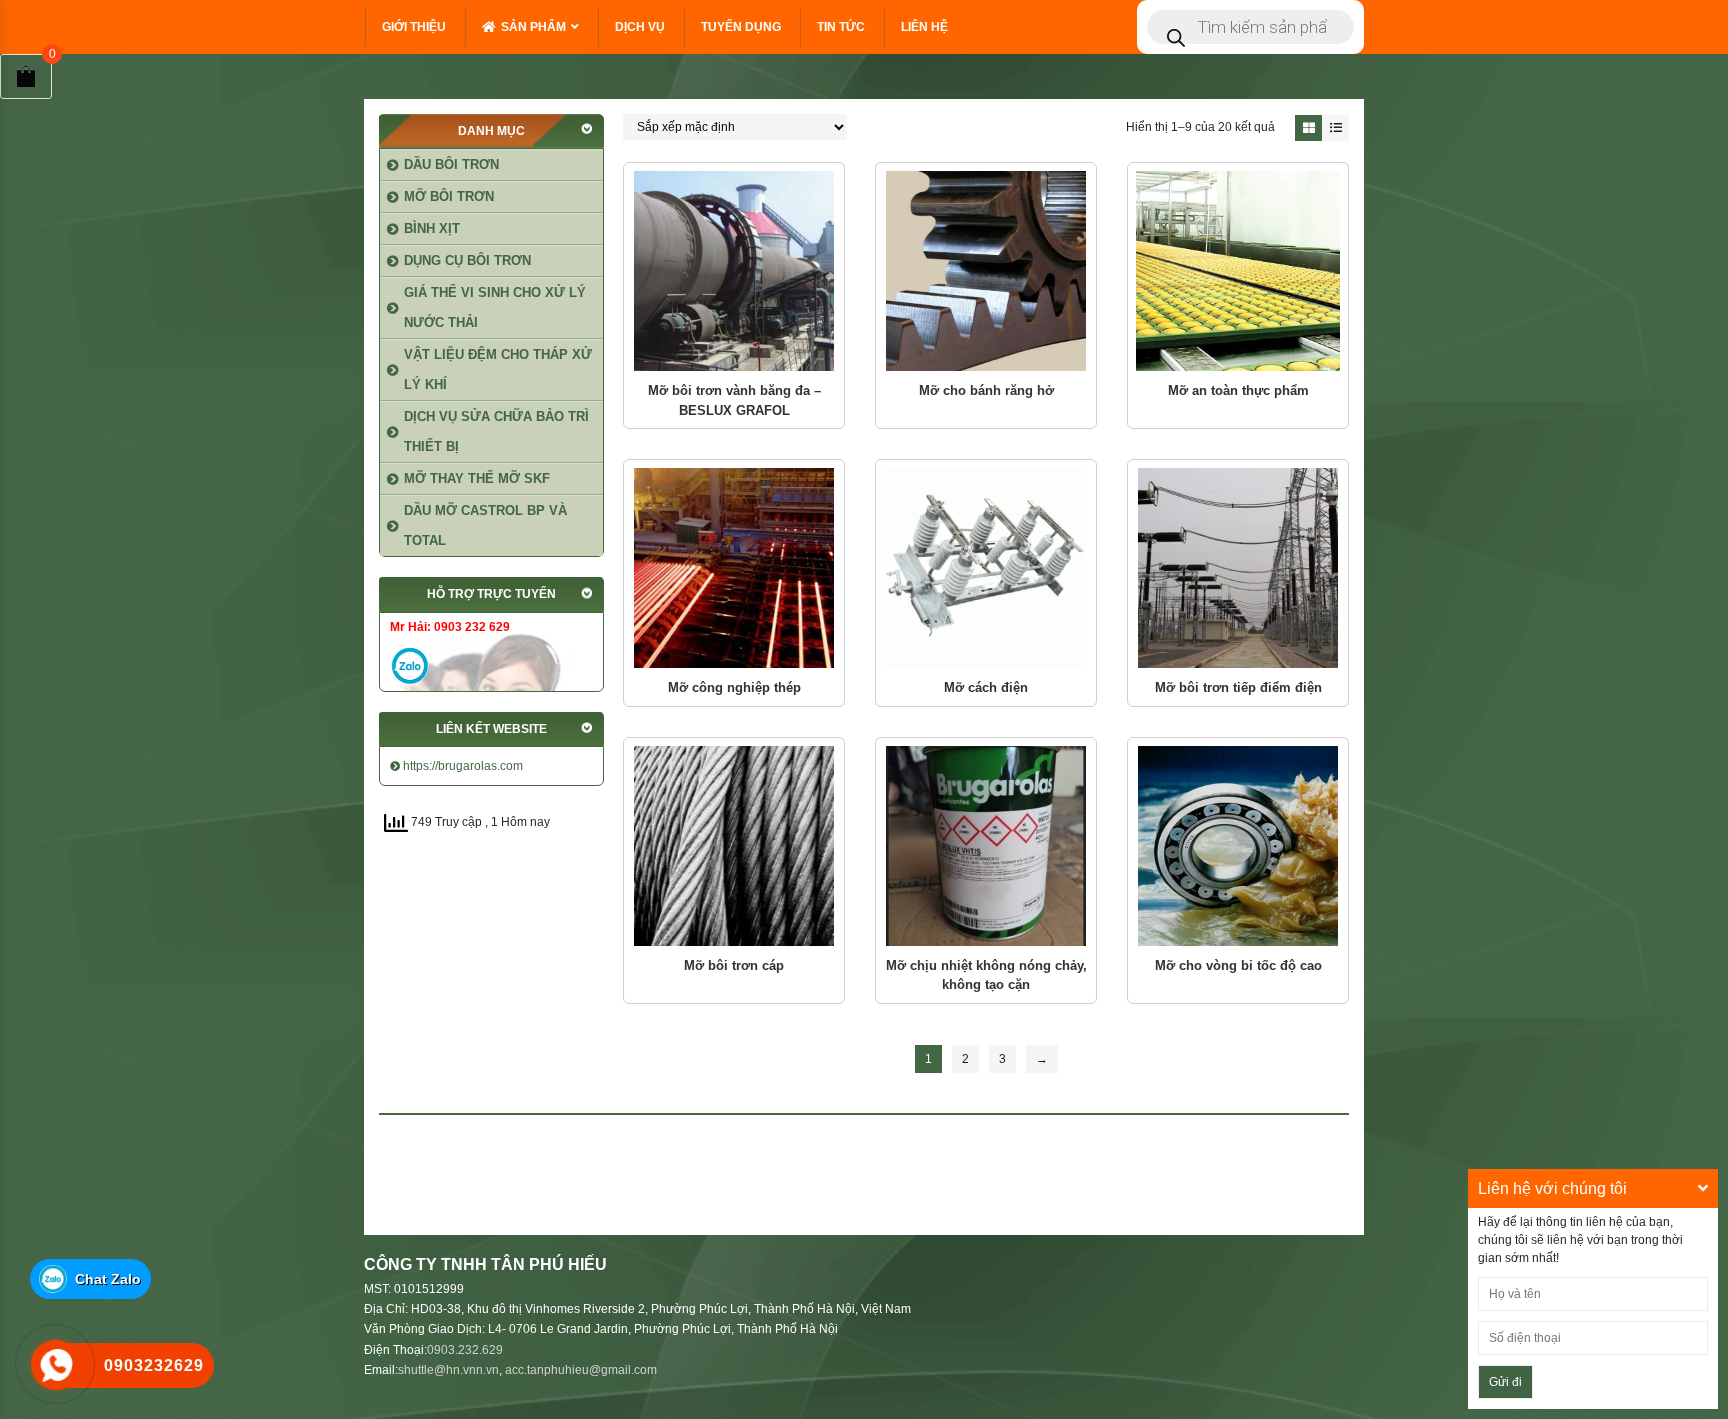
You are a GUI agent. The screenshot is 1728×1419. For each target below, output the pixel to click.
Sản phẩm (533, 27)
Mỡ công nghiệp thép (734, 687)
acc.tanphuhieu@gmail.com (581, 1370)
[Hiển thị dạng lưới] (1308, 128)
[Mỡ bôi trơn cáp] (734, 846)
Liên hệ (924, 27)
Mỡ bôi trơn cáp (734, 965)
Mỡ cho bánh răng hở (986, 390)
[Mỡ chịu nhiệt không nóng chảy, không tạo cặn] (986, 846)
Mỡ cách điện (986, 687)
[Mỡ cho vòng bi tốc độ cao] (1238, 846)
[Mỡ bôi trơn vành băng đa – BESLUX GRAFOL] (734, 271)
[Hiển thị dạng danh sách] (1335, 128)
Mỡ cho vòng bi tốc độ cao (1238, 965)
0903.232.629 (465, 1350)
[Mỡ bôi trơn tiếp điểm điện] (1238, 568)
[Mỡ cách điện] (986, 568)
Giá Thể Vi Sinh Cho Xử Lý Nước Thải (495, 307)
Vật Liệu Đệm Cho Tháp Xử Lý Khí (498, 369)
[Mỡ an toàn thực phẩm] (1238, 271)
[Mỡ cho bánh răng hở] (986, 271)
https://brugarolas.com (461, 766)
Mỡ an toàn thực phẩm (1238, 390)
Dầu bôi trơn (451, 164)
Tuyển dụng (741, 27)
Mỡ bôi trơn (449, 196)
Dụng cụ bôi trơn (467, 260)
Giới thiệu (414, 27)
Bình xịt (432, 228)
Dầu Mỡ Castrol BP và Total (485, 525)
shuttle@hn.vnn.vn (448, 1370)
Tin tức (841, 27)
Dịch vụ (640, 27)
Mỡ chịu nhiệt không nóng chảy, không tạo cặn (986, 975)
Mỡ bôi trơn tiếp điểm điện (1238, 687)
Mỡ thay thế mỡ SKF (477, 478)
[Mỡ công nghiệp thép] (734, 568)
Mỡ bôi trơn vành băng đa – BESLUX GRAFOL (734, 400)
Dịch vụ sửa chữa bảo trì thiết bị (496, 431)
